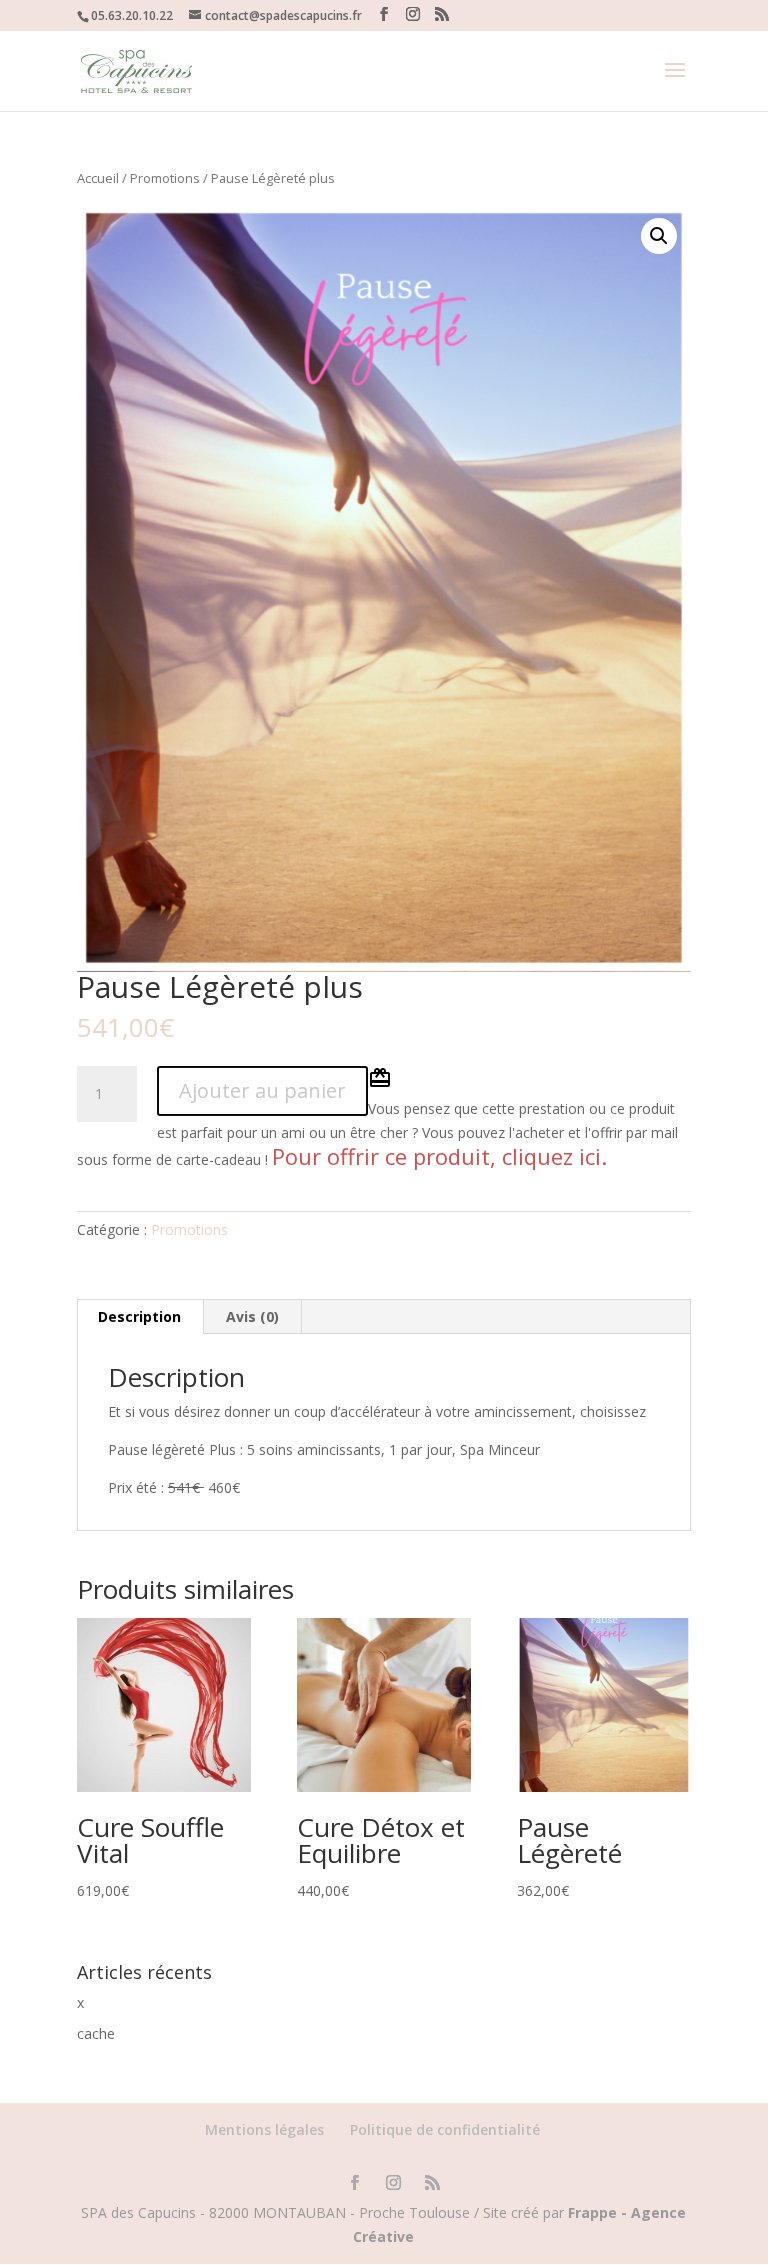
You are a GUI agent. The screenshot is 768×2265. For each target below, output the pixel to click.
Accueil (98, 178)
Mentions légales (264, 2129)
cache (96, 2033)
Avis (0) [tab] (252, 1316)
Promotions (165, 178)
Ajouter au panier (262, 1090)
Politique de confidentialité (445, 2129)
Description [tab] (139, 1316)
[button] (659, 236)
